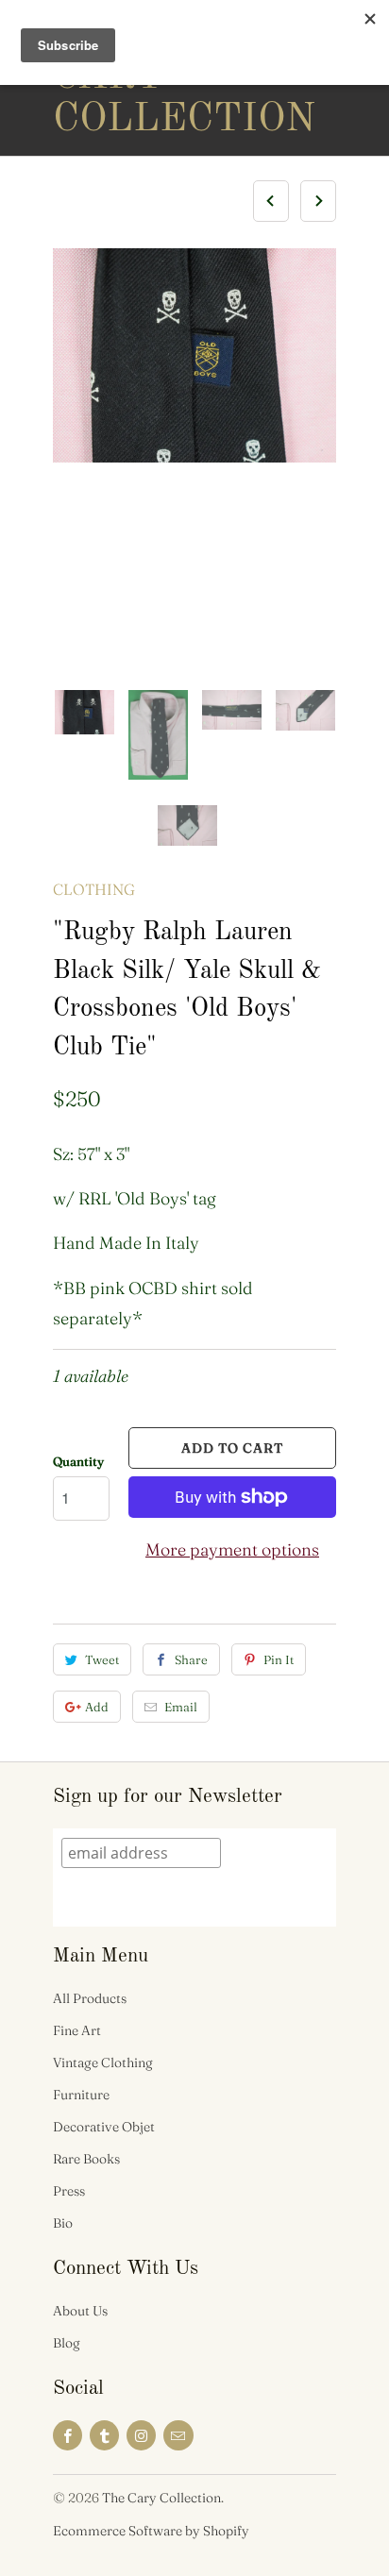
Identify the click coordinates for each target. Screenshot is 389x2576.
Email (181, 1707)
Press (69, 2191)
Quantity (78, 1461)
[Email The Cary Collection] (178, 2435)
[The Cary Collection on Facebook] (68, 2435)
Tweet (102, 1659)
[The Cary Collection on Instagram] (141, 2435)
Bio (63, 2223)
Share (191, 1659)
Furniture (81, 2095)
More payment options (232, 1549)
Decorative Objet (104, 2127)
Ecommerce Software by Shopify (151, 2531)
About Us (80, 2311)
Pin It (279, 1659)
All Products (90, 1998)
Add (97, 1707)
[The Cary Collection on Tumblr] (104, 2435)
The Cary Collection (128, 77)
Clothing (94, 889)
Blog (67, 2343)
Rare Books (86, 2159)
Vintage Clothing (103, 2062)
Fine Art (77, 2030)
